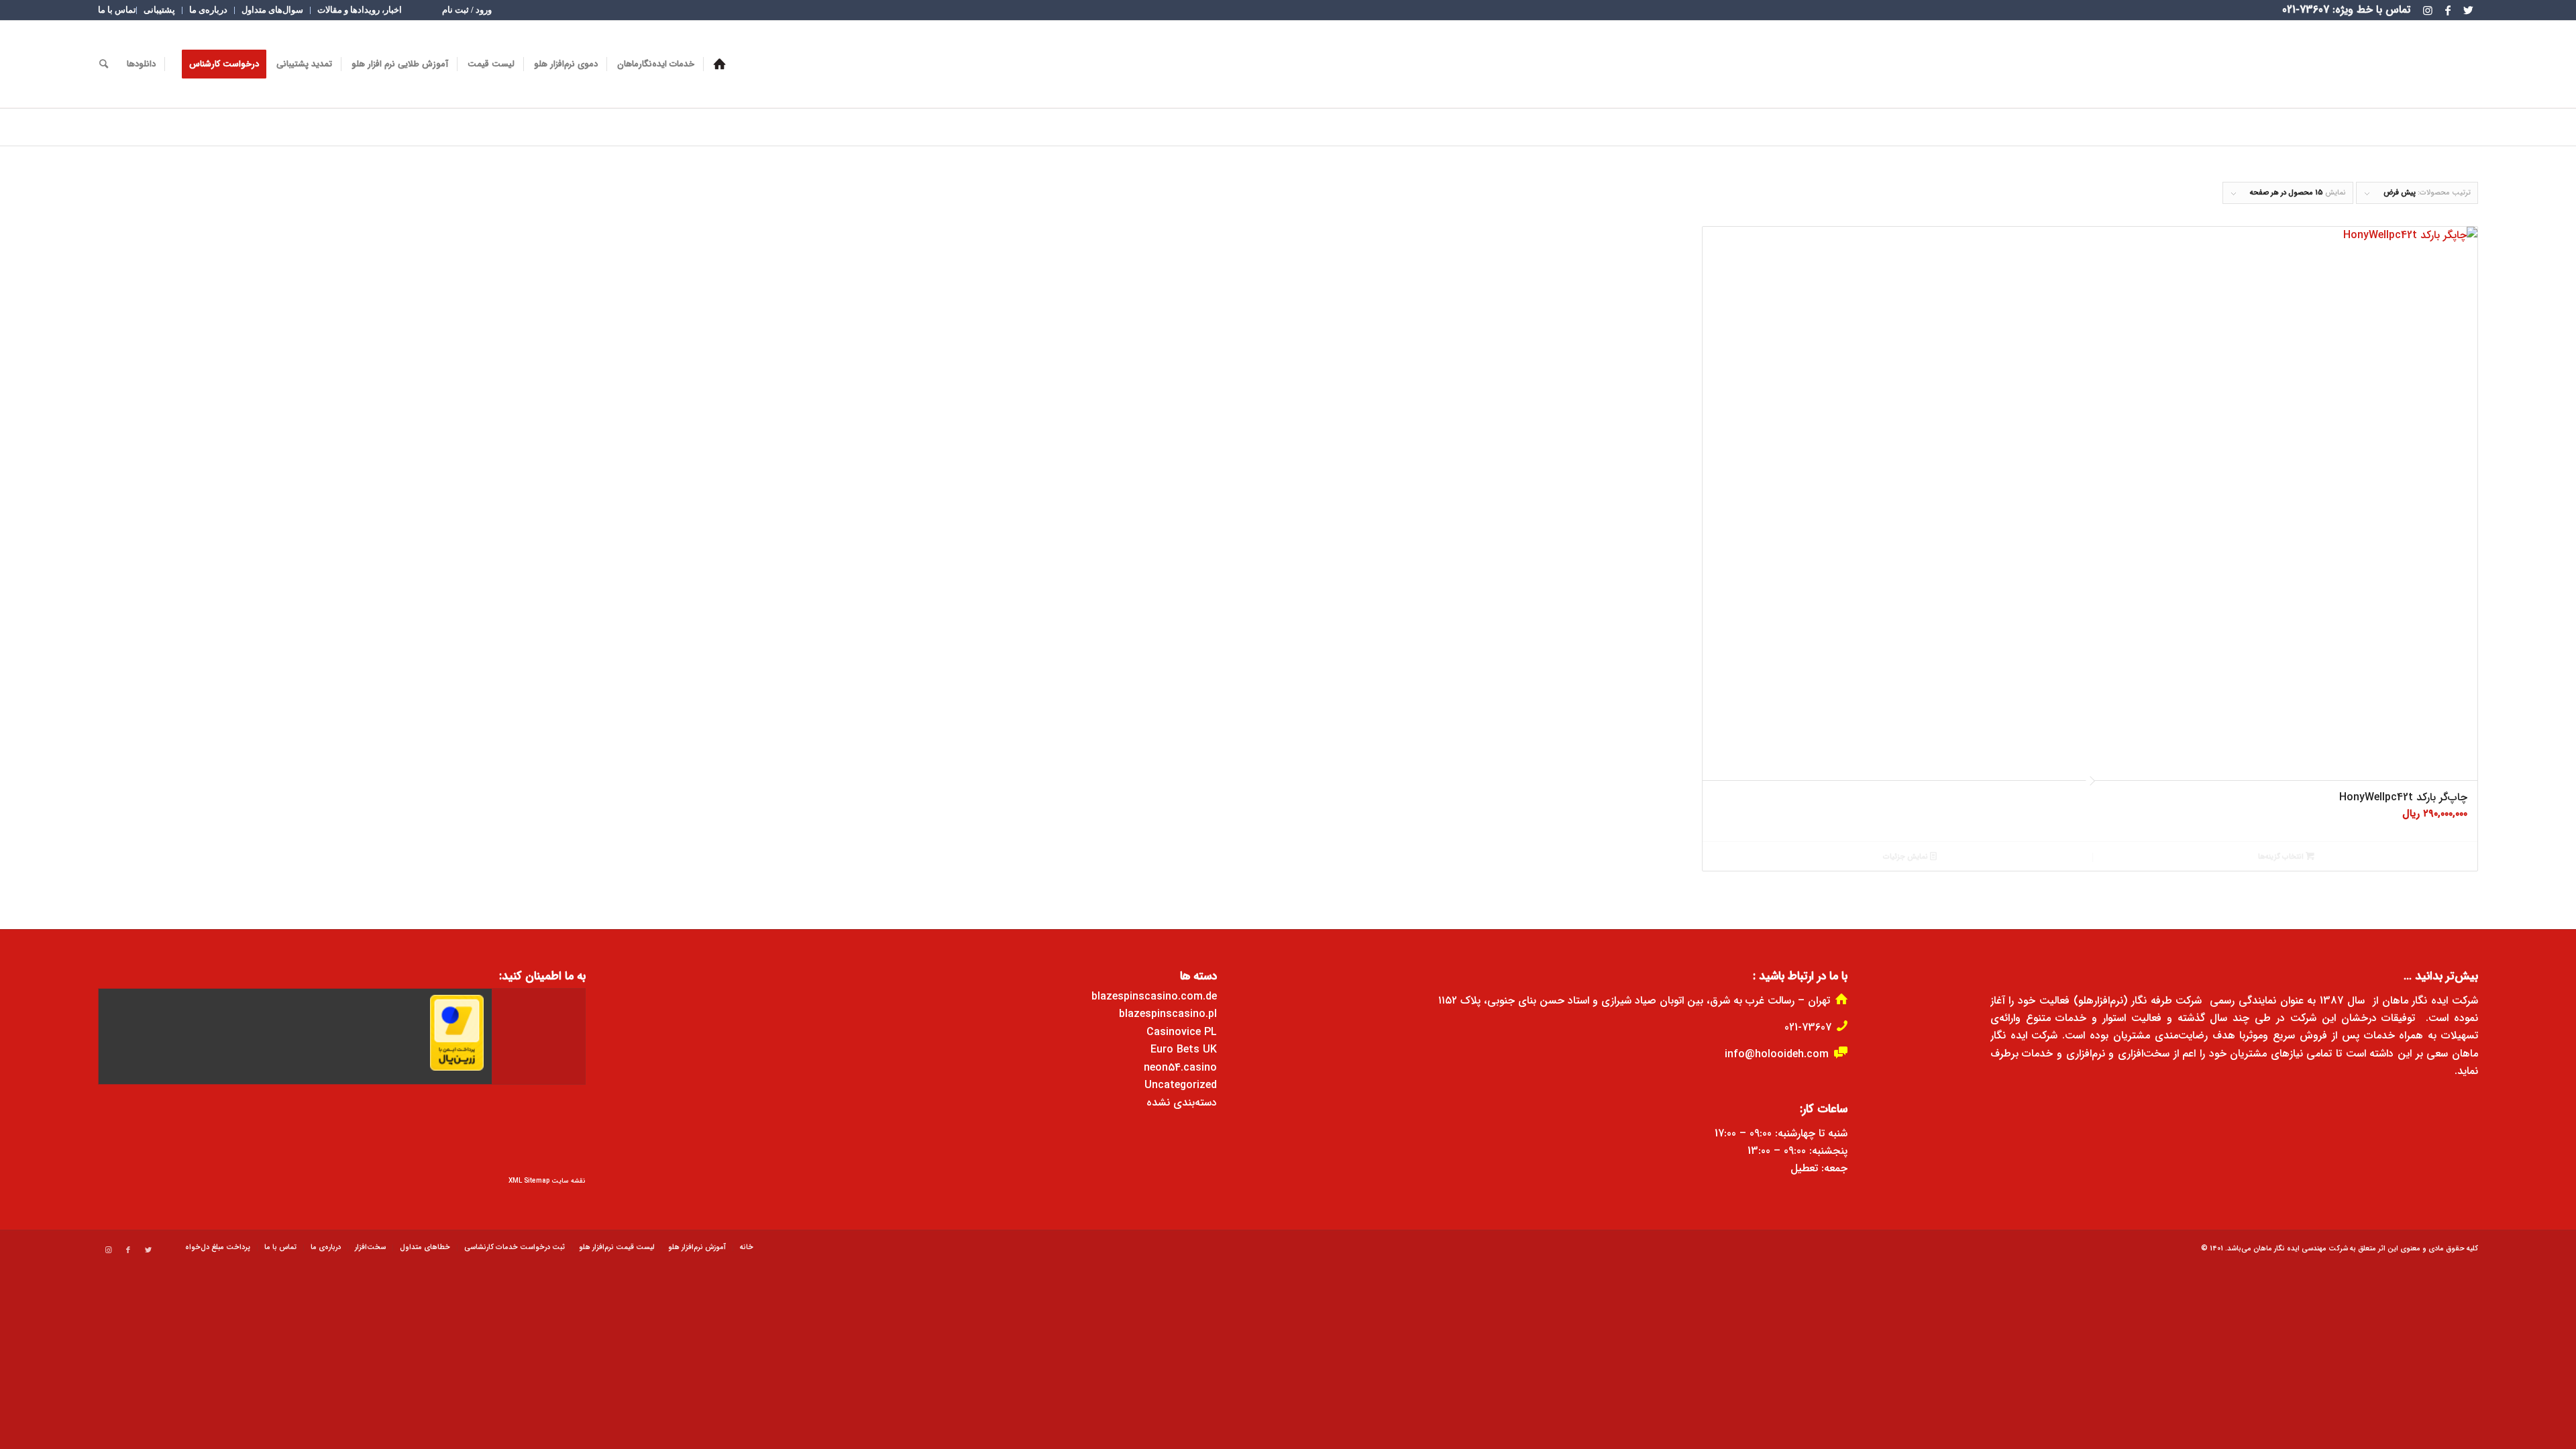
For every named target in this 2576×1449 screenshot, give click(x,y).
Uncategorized (1181, 1085)
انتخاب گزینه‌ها (2282, 857)
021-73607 (1808, 1027)
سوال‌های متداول (272, 10)
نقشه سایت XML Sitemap (547, 1181)
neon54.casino (1180, 1068)
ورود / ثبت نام (467, 10)
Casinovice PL (1182, 1032)
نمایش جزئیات (1907, 857)
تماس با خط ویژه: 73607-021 (2346, 10)
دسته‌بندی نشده (1182, 1103)
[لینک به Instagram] (2428, 10)
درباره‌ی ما (208, 10)
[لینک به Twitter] (2468, 10)
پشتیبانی (159, 10)
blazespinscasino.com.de (1154, 997)
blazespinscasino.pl (1168, 1014)
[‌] (719, 64)
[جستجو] (104, 64)
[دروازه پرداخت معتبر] (457, 1068)
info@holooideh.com (1777, 1054)
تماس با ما (117, 10)
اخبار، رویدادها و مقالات (360, 10)
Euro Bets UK (1184, 1050)
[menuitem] (467, 10)
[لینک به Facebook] (2448, 10)
